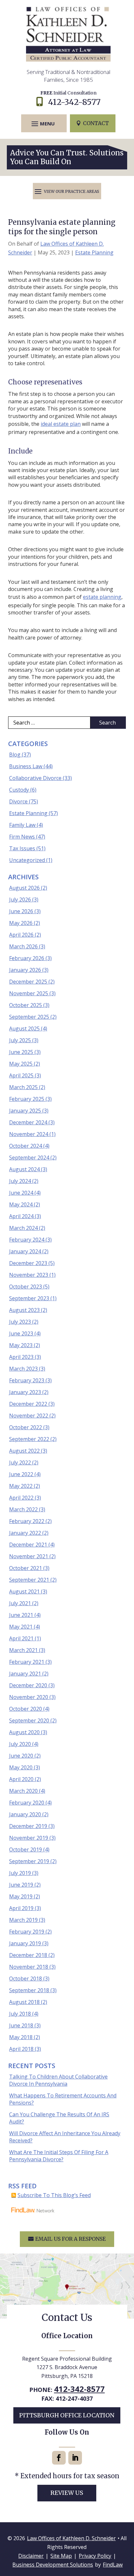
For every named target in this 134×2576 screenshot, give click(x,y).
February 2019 (27, 1932)
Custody (19, 790)
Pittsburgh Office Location (67, 2415)
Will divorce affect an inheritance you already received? (65, 2137)
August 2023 (24, 1310)
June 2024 (21, 1193)
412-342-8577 (74, 102)
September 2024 (29, 1158)
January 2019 (25, 1943)
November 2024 (29, 1134)
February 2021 (27, 1662)
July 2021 (20, 1603)
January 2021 (25, 1674)
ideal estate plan (61, 424)
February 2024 (27, 1240)
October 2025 (26, 1005)
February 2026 (27, 958)
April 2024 (21, 1216)
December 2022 (28, 1404)
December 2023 (28, 1263)
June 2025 (21, 1052)
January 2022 (25, 1533)
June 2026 (21, 911)
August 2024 (24, 1169)
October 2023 (26, 1287)
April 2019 (21, 1908)
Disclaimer (31, 2556)
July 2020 (20, 1744)
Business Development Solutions (53, 2565)
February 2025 (27, 1099)
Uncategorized (27, 860)
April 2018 (21, 2049)
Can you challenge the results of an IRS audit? (59, 2118)
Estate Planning (94, 252)
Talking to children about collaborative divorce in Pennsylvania (58, 2080)
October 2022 (26, 1427)
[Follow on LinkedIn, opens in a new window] (75, 2458)
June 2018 (21, 2025)
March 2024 (23, 1228)
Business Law (26, 766)
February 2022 (27, 1521)
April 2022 (21, 1498)
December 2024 (28, 1122)
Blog (15, 755)
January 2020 (25, 1814)
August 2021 (24, 1591)
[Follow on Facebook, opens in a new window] (59, 2458)
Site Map (61, 2556)
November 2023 (29, 1275)
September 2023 (29, 1298)
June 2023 (21, 1333)
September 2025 (29, 1017)
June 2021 (21, 1615)
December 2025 (28, 982)
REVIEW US (67, 2493)
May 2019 (21, 1896)
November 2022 (29, 1416)
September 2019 (29, 1861)
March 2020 (23, 1791)
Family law (22, 825)
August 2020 (24, 1732)
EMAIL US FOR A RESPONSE (70, 2239)
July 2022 (20, 1462)
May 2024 (21, 1204)
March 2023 (23, 1369)
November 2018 (29, 1967)
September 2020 (29, 1720)
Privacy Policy (95, 2556)
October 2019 (26, 1849)
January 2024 (25, 1251)
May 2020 (21, 1767)
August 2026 (24, 888)
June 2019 (21, 1885)
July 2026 (20, 899)
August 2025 (24, 1029)
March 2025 (23, 1087)
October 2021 (26, 1568)
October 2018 (26, 1979)
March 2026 (23, 946)
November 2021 (29, 1556)
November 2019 (29, 1838)
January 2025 (25, 1111)
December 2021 (28, 1545)
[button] (43, 123)
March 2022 (23, 1509)
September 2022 (29, 1439)
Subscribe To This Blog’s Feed (54, 2195)
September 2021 (29, 1580)
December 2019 (28, 1826)
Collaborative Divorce (35, 778)
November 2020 (29, 1697)
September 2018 (29, 1990)
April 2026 (21, 935)
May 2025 (21, 1064)
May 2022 (21, 1486)
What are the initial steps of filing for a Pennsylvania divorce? (59, 2156)
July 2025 (20, 1040)
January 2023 (25, 1392)
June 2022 (21, 1474)
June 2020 (21, 1756)
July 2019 (20, 1873)
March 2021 (23, 1650)
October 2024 (26, 1146)
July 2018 (20, 2014)
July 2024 (20, 1181)
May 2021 (21, 1627)
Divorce (18, 801)
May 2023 (21, 1345)
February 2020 (27, 1803)
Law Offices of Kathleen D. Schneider (71, 2538)
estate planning (102, 597)
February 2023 (27, 1380)
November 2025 (29, 993)
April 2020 (21, 1779)
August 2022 (24, 1451)
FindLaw (113, 2565)
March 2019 (23, 1920)
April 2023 (21, 1357)
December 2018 (28, 1955)
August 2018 (24, 2002)
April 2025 (21, 1075)
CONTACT (96, 123)
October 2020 (26, 1709)
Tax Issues (22, 848)
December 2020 (28, 1685)
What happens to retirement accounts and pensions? (63, 2099)
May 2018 (21, 2037)
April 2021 (21, 1638)
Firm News (22, 837)
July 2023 (20, 1322)
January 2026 (25, 970)
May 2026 (21, 923)
